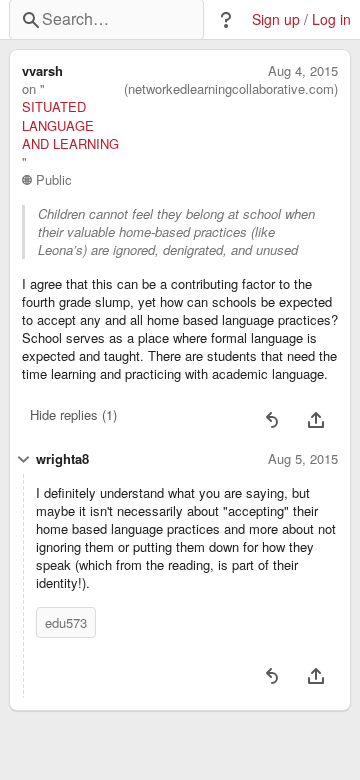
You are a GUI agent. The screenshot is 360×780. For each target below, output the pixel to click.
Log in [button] (331, 19)
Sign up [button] (276, 19)
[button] (226, 20)
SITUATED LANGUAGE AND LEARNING (70, 125)
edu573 (66, 622)
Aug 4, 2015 (303, 71)
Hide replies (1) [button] (73, 414)
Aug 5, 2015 (303, 459)
